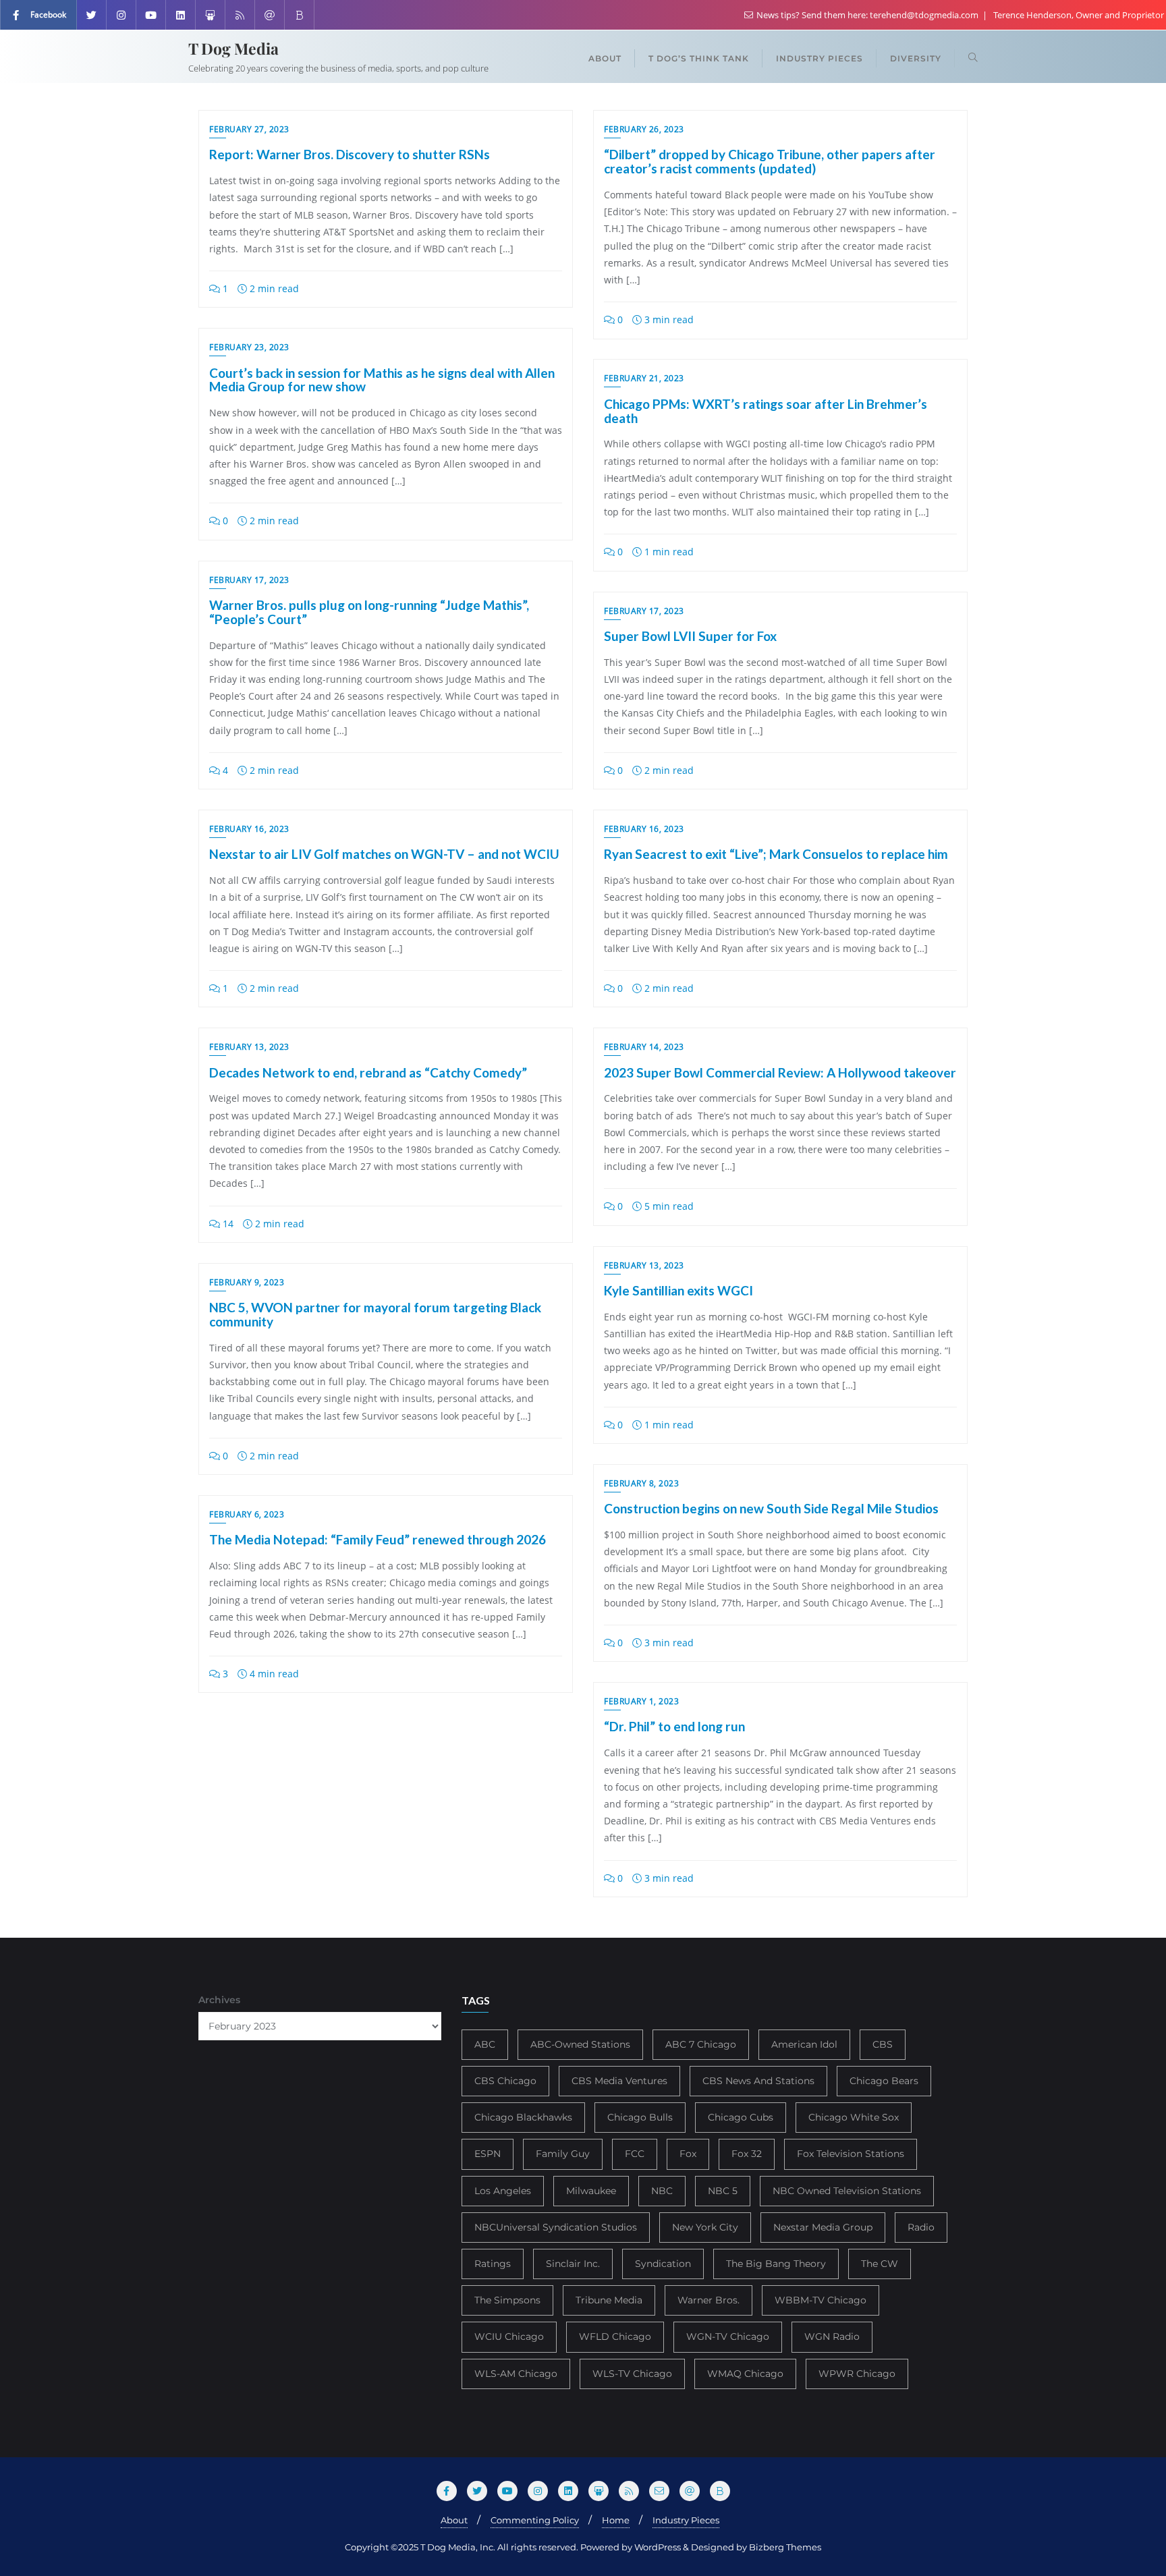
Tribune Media (609, 2300)
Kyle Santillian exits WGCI (678, 1290)
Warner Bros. (709, 2300)
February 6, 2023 (247, 1514)
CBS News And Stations (758, 2081)
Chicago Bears (884, 2081)
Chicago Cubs (741, 2117)
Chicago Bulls (640, 2117)
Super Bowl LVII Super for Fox (690, 636)
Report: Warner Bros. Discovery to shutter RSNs (350, 154)
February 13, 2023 (249, 1047)
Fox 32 (747, 2154)
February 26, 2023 (644, 129)
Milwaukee (591, 2191)
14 (227, 1224)
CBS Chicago (505, 2081)
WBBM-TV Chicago (821, 2300)
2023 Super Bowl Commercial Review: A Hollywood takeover (780, 1072)
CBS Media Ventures (619, 2081)
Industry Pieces (686, 2520)
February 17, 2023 (249, 580)
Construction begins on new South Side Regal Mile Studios (771, 1508)
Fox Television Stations (851, 2154)
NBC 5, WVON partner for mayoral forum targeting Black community (375, 1314)
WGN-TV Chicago (728, 2336)
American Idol (804, 2044)
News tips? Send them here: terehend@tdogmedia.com (867, 15)
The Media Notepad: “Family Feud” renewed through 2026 (378, 1539)
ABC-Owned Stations (580, 2044)
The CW (880, 2264)
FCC (635, 2154)
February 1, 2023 (641, 1701)
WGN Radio (832, 2336)
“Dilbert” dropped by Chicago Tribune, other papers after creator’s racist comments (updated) (770, 161)
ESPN (488, 2154)
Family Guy (563, 2154)
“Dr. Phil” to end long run (674, 1726)
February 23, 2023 (249, 347)
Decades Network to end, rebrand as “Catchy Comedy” (368, 1072)
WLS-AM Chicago (516, 2374)
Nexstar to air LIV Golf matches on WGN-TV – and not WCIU (384, 854)
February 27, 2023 (249, 129)
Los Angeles (503, 2191)
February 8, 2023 (641, 1483)
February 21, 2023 (644, 378)
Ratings (493, 2264)
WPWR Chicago (857, 2374)
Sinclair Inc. (573, 2264)
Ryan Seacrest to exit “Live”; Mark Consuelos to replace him (776, 854)
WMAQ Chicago (745, 2374)
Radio (921, 2227)
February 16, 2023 (644, 829)
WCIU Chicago (509, 2336)
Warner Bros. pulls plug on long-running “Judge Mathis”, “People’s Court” (369, 612)
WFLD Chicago (615, 2336)
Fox (688, 2154)
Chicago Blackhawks (523, 2117)
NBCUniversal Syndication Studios (556, 2227)
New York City (705, 2227)
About (454, 2520)
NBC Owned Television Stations (847, 2191)
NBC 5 (723, 2191)
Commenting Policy (535, 2520)
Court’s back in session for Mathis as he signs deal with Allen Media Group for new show (382, 380)
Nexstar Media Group (823, 2227)
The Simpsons (507, 2300)
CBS (883, 2044)
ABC (485, 2044)
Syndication (663, 2264)
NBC (662, 2191)
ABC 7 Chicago (701, 2044)
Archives (219, 2000)
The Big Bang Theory (776, 2264)
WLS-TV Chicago (632, 2374)
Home (616, 2520)
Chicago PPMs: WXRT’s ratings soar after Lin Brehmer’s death (766, 411)
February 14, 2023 (644, 1047)
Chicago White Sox (854, 2117)
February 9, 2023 (247, 1282)
